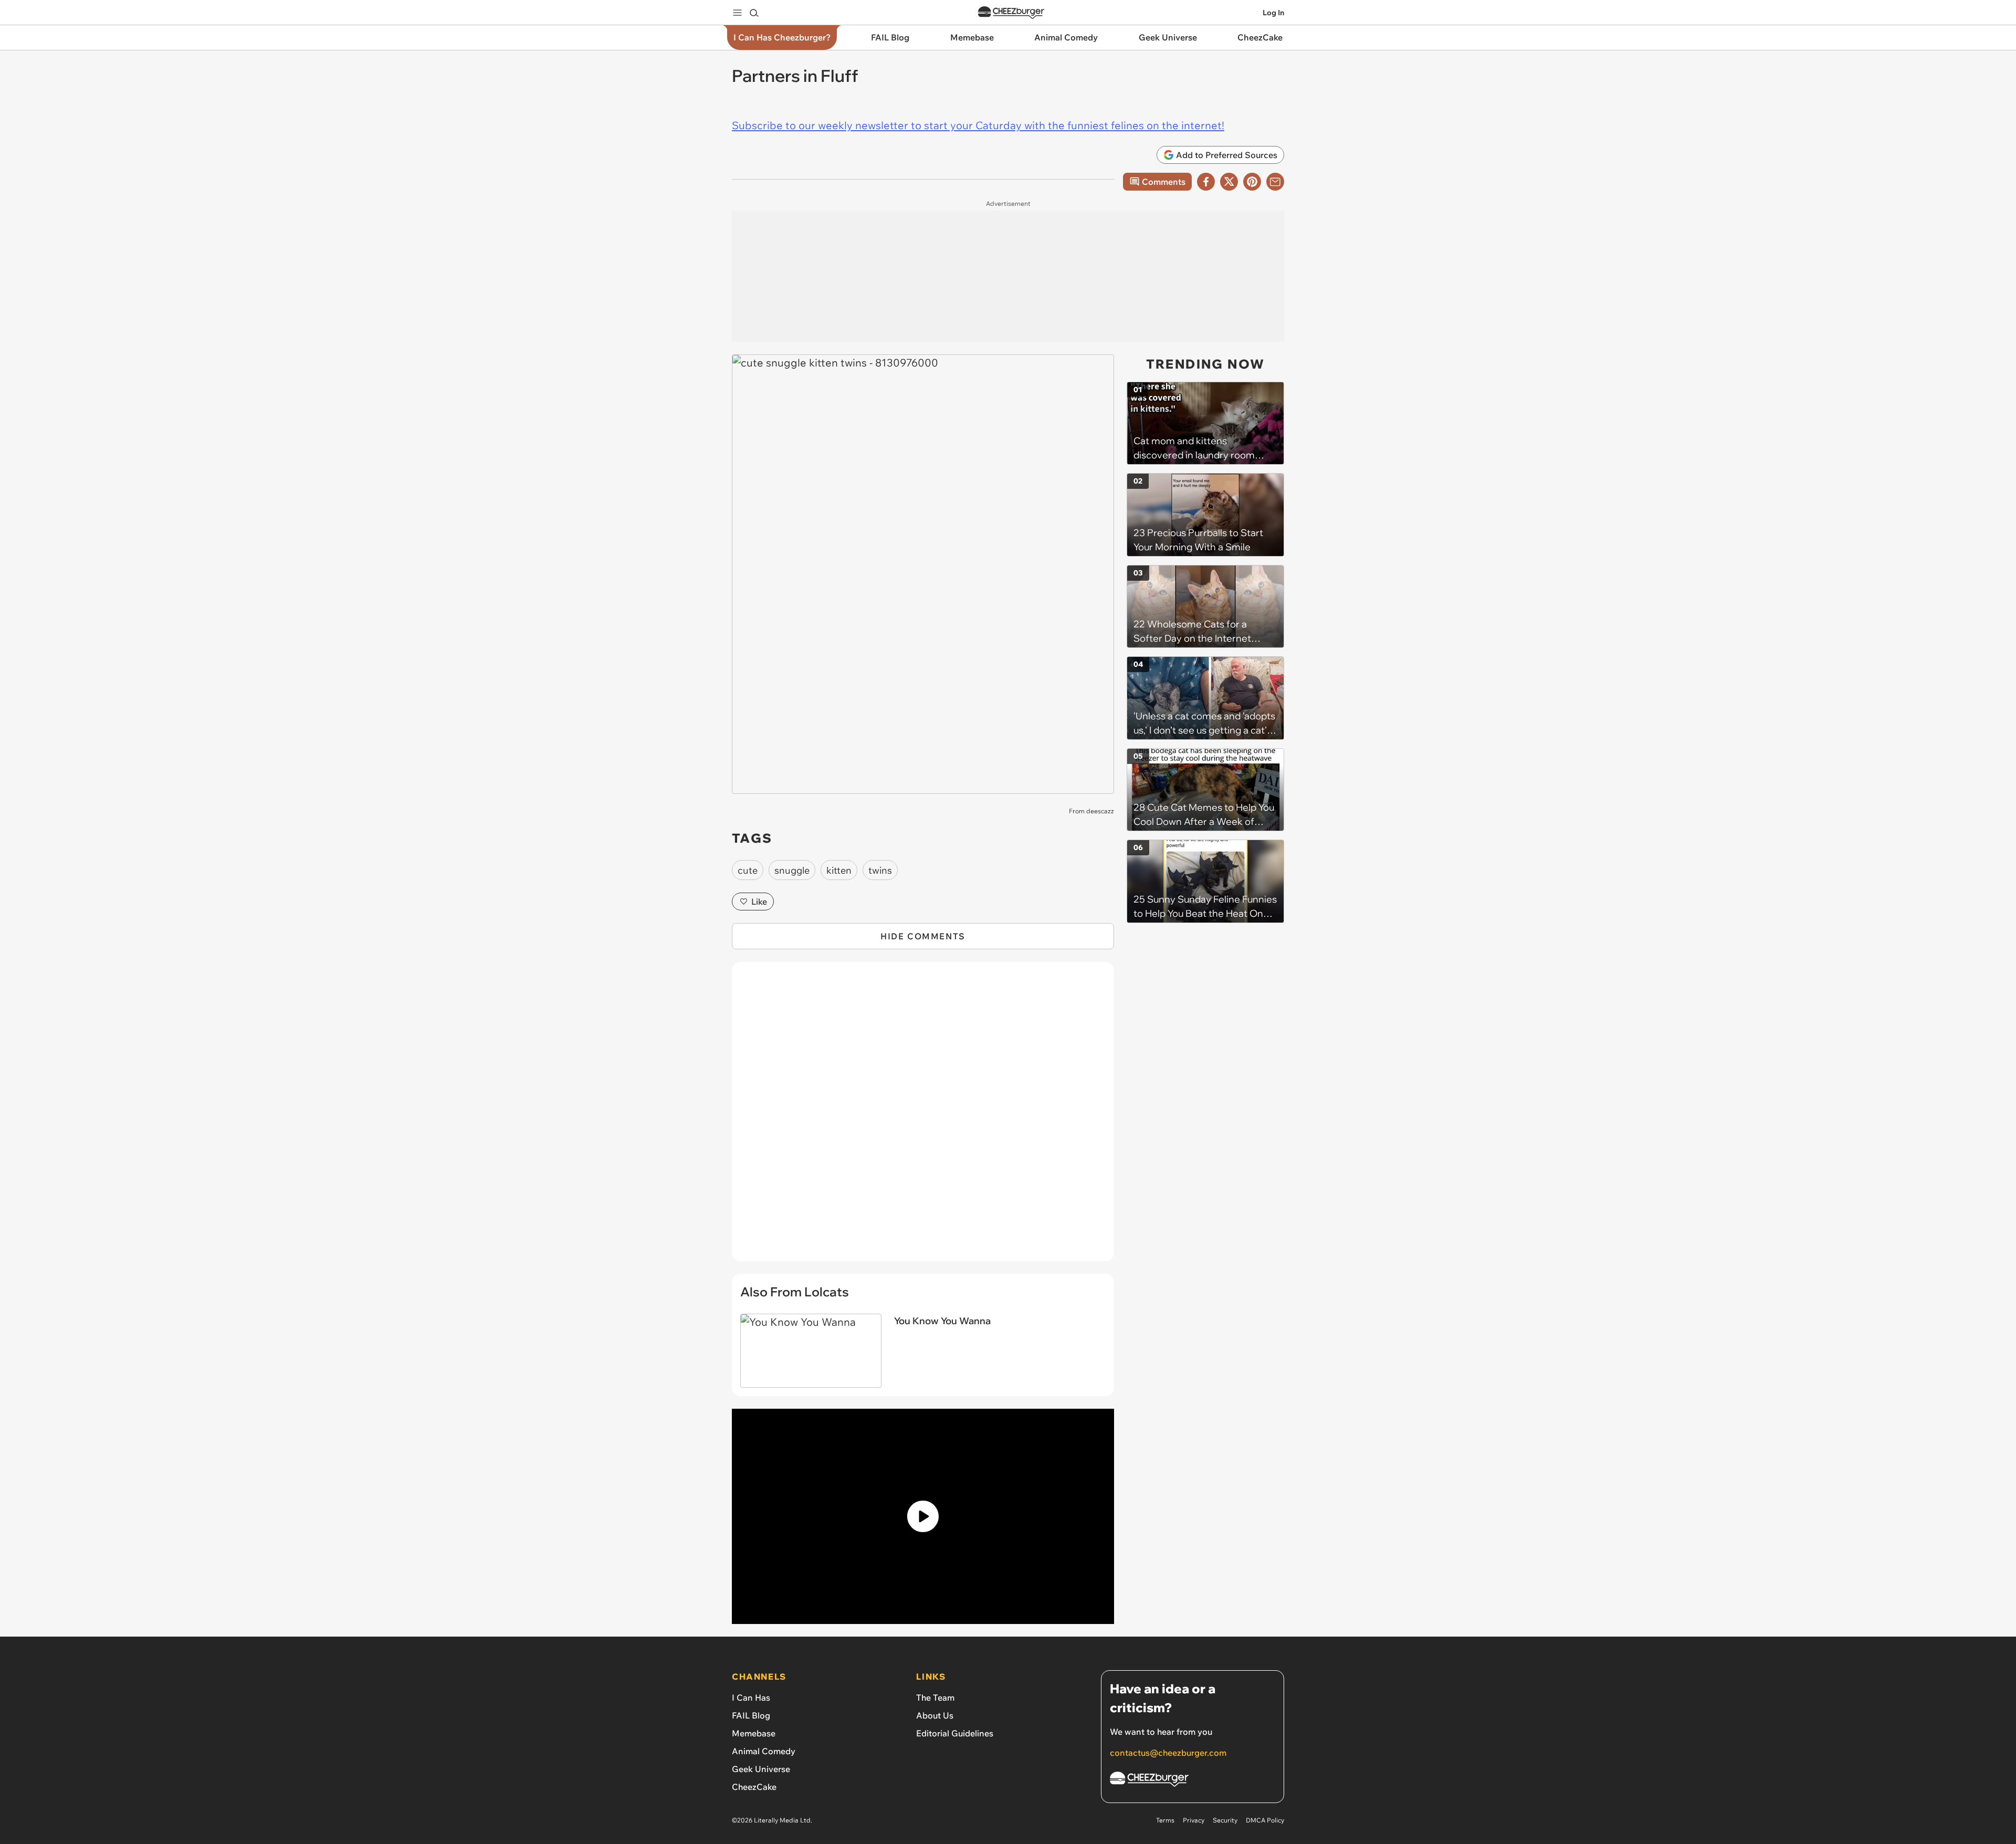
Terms (1165, 1820)
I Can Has (751, 1698)
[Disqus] (923, 1117)
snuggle (792, 870)
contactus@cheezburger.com (1168, 1753)
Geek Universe (761, 1769)
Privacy (1194, 1820)
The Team (935, 1698)
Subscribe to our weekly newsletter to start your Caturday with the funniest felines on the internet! (978, 125)
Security (1225, 1820)
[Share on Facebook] (1206, 182)
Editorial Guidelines (955, 1733)
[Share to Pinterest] (1252, 182)
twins (880, 870)
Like (759, 902)
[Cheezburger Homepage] (1011, 13)
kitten (839, 870)
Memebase (754, 1733)
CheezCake (754, 1787)
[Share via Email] (1275, 182)
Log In (1273, 13)
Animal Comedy (764, 1751)
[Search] (754, 13)
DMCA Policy (1265, 1820)
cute (748, 870)
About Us (935, 1715)
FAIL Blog (751, 1715)
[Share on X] (1229, 182)
